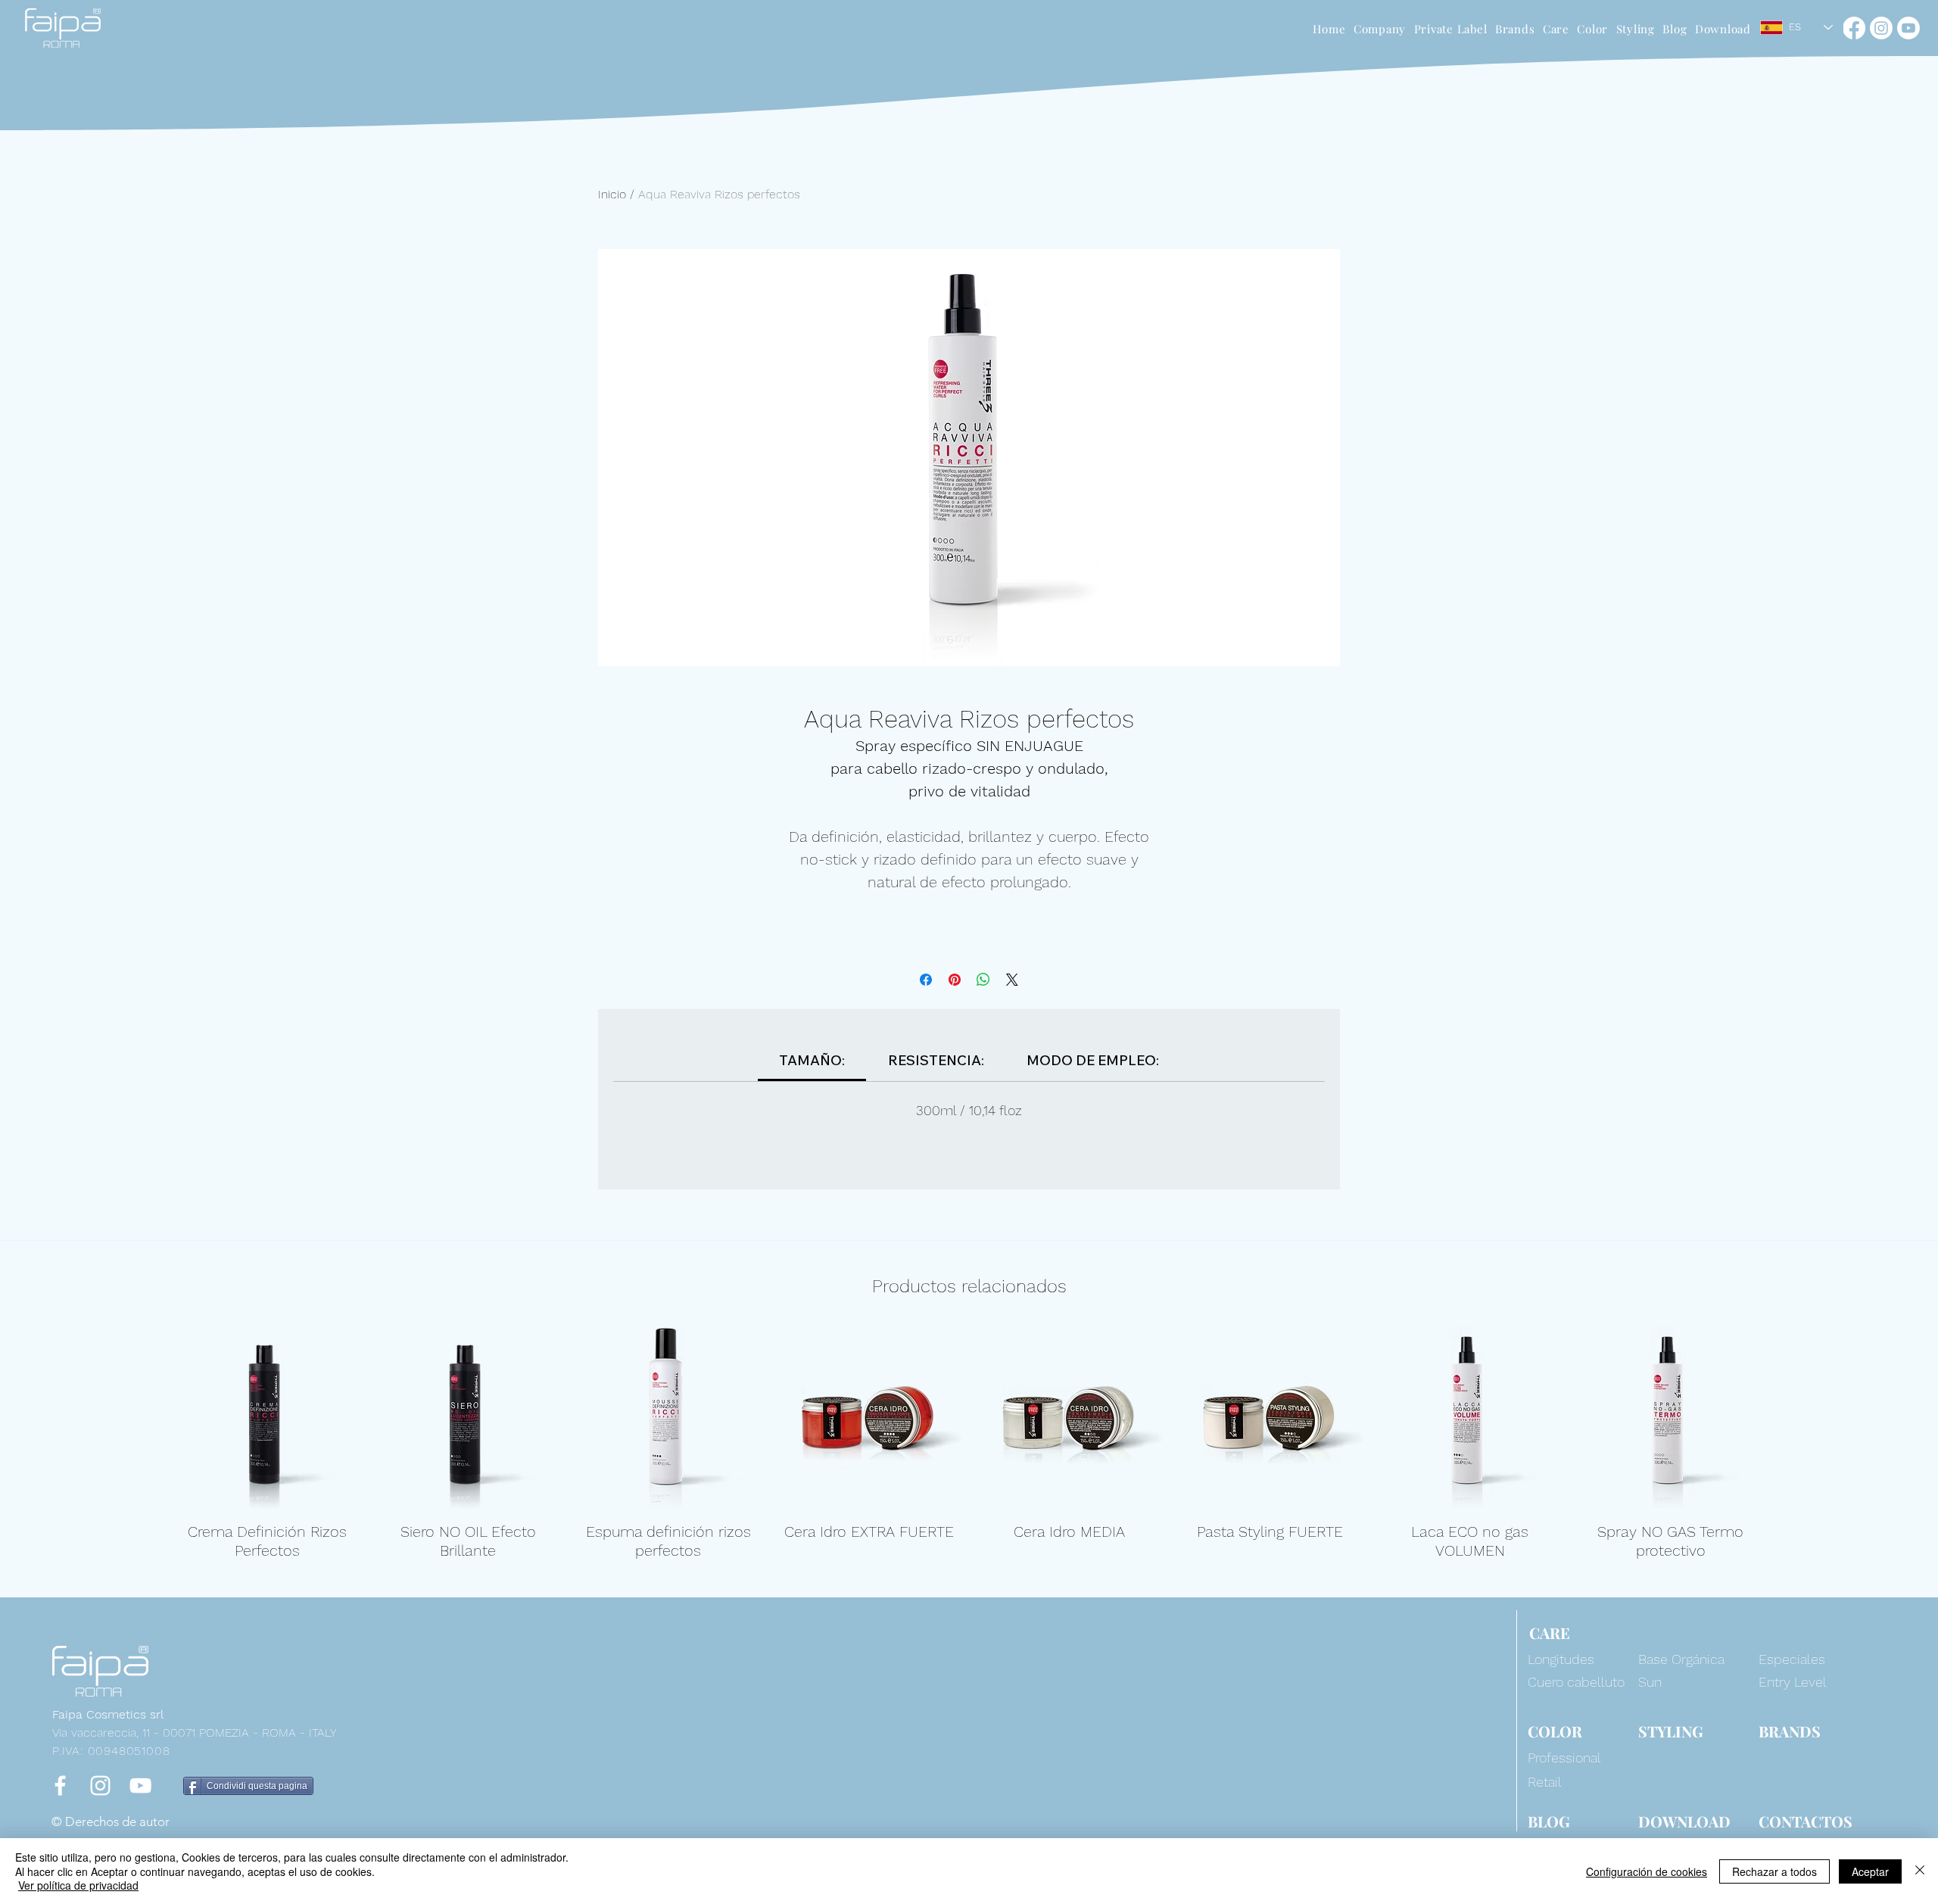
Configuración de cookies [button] (1647, 1871)
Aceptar (1870, 1871)
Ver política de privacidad (78, 1885)
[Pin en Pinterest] (955, 980)
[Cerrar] (1920, 1871)
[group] (969, 1443)
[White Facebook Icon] (60, 1786)
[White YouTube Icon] (140, 1786)
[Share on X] (1012, 980)
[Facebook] (1854, 28)
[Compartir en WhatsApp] (983, 980)
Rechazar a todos (1774, 1871)
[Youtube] (1908, 28)
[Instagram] (1881, 28)
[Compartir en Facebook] (926, 980)
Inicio (612, 194)
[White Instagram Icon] (100, 1786)
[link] (812, 1060)
